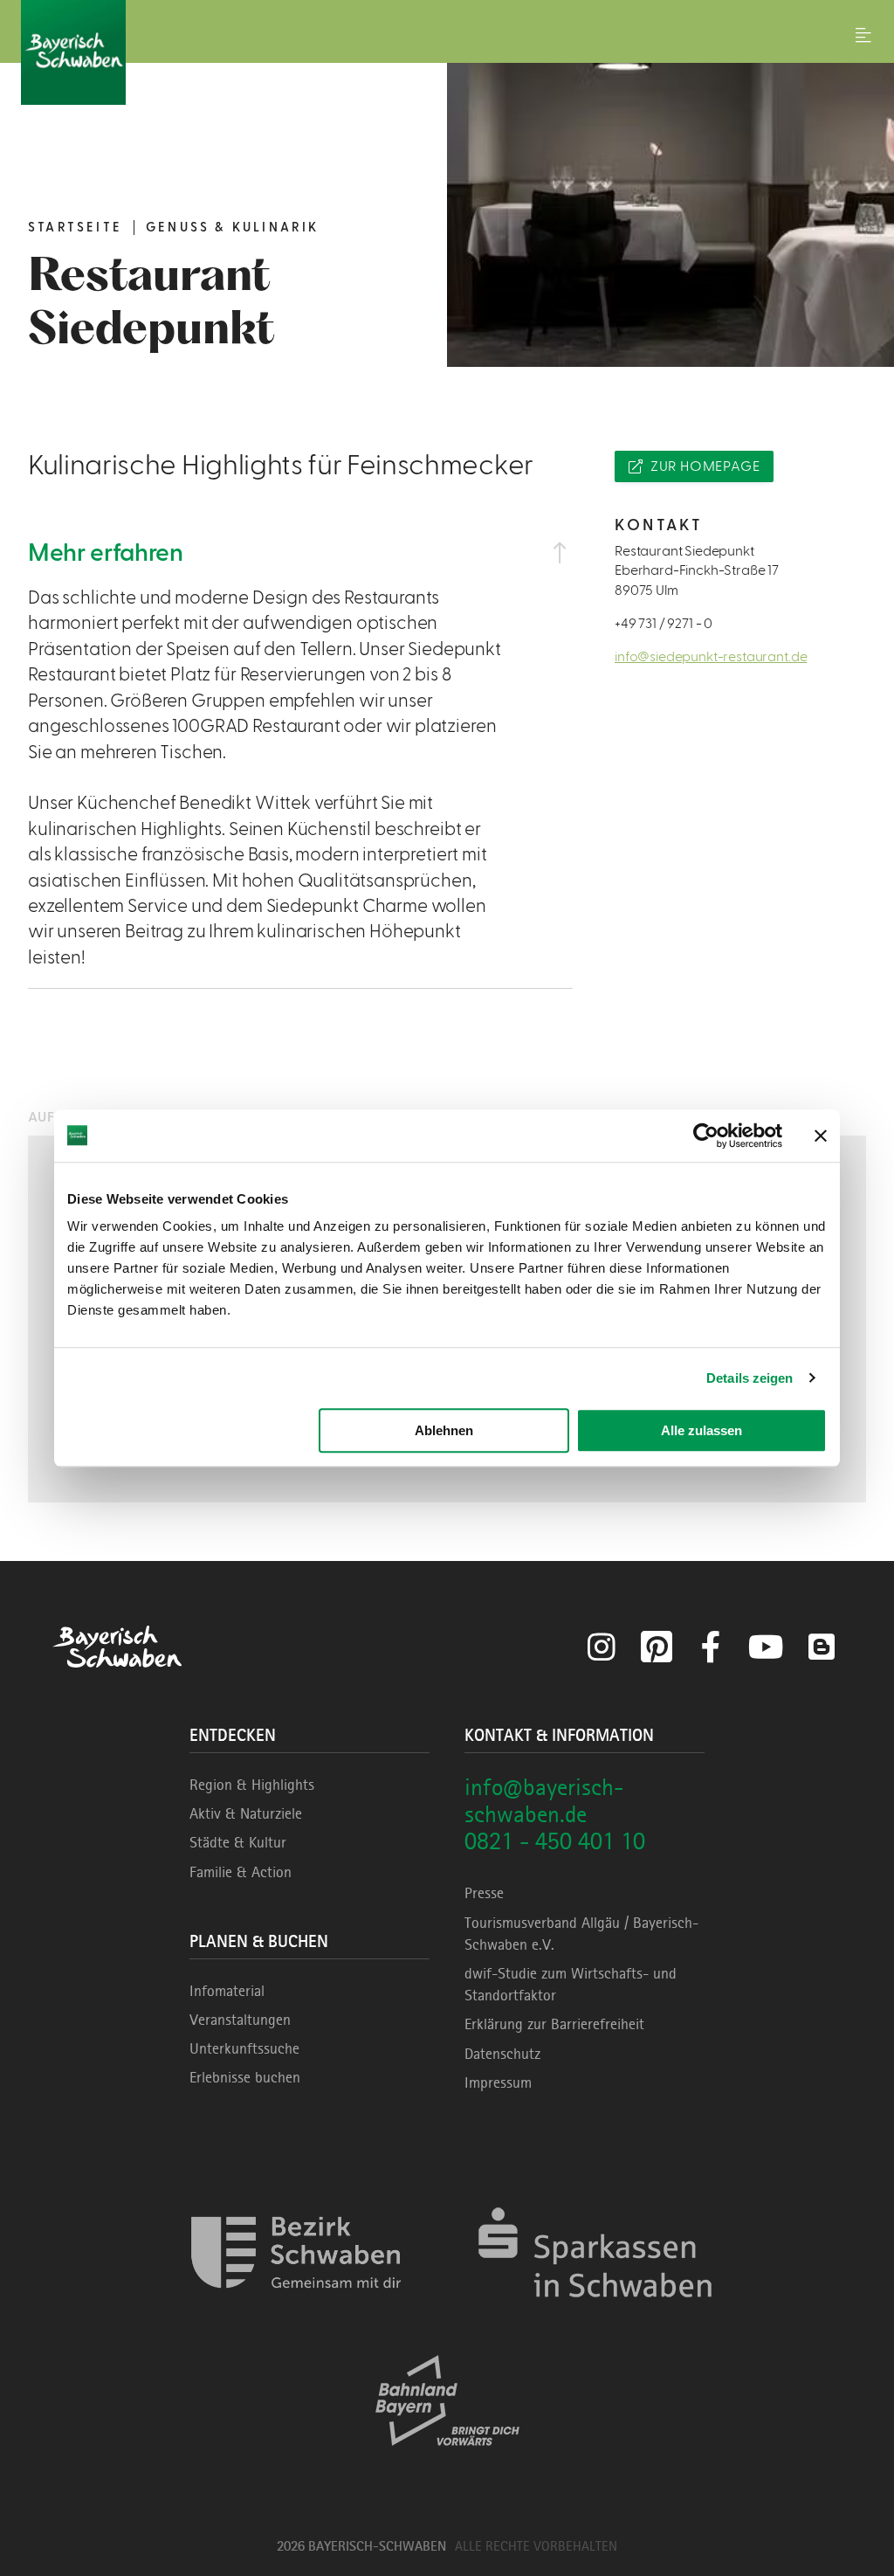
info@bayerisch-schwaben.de (544, 1800)
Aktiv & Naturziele (246, 1813)
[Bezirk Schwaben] (296, 2314)
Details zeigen (750, 1378)
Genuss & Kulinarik (233, 228)
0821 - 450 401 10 (555, 1841)
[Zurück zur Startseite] (447, 52)
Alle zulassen (701, 1430)
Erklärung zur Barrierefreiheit (554, 2024)
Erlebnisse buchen (245, 2077)
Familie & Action (241, 1872)
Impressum (498, 2082)
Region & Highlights (252, 1785)
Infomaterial (227, 1991)
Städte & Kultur (238, 1842)
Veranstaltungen (240, 2020)
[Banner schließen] (821, 1136)
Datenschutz (502, 2054)
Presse (484, 1893)
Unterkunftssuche (244, 2048)
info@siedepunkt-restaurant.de (711, 657)
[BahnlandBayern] (447, 2461)
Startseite (75, 228)
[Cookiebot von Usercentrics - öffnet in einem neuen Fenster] (706, 1136)
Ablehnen (444, 1430)
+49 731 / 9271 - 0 (664, 624)
